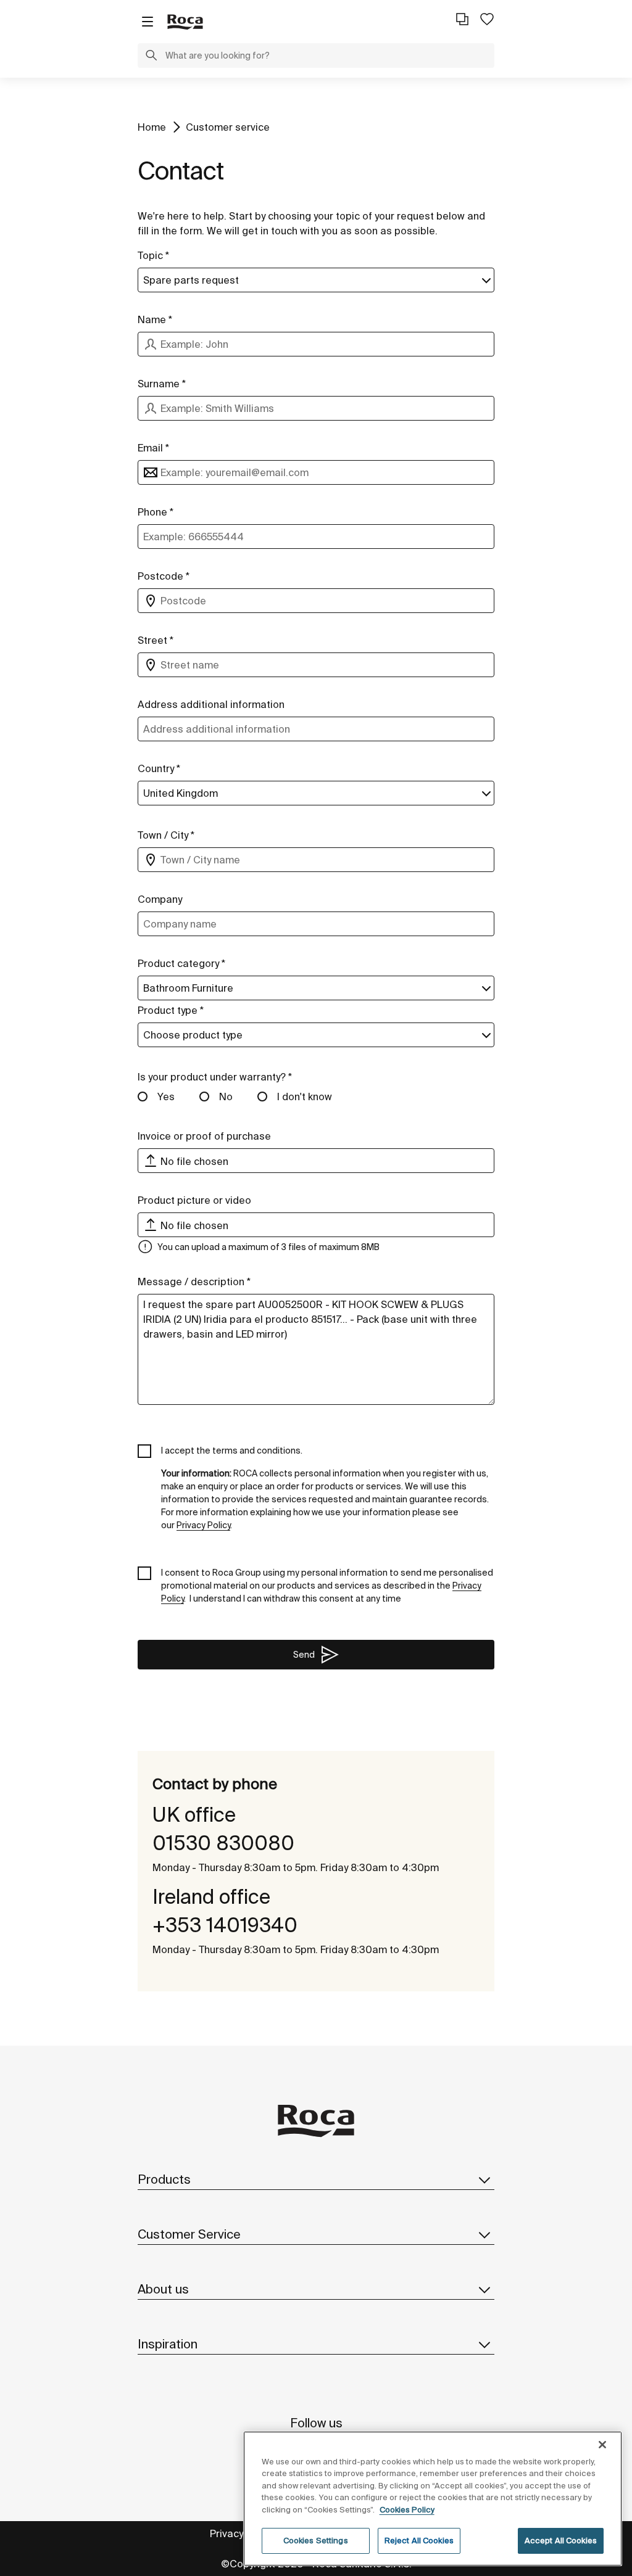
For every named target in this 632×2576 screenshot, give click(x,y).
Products (164, 2179)
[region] (433, 2499)
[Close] (602, 2445)
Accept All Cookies (561, 2541)
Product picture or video (194, 1200)
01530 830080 (223, 1843)
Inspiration (168, 2344)
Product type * (171, 1010)
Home (152, 127)
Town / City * (166, 835)
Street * (156, 640)
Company (160, 899)
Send (304, 1655)
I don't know (305, 1097)
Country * (159, 768)
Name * (155, 319)
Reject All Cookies (419, 2541)
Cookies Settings (316, 2541)
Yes (166, 1097)
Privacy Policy (241, 2533)
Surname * (162, 384)
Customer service (228, 127)
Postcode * (164, 576)
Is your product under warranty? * (215, 1077)
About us (163, 2289)
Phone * (156, 512)
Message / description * (194, 1282)
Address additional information (211, 704)
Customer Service (189, 2234)
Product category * (181, 963)
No (226, 1097)
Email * (153, 448)
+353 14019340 (225, 1925)
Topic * (153, 255)
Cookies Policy (407, 2510)
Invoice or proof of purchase (204, 1136)
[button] (151, 57)
